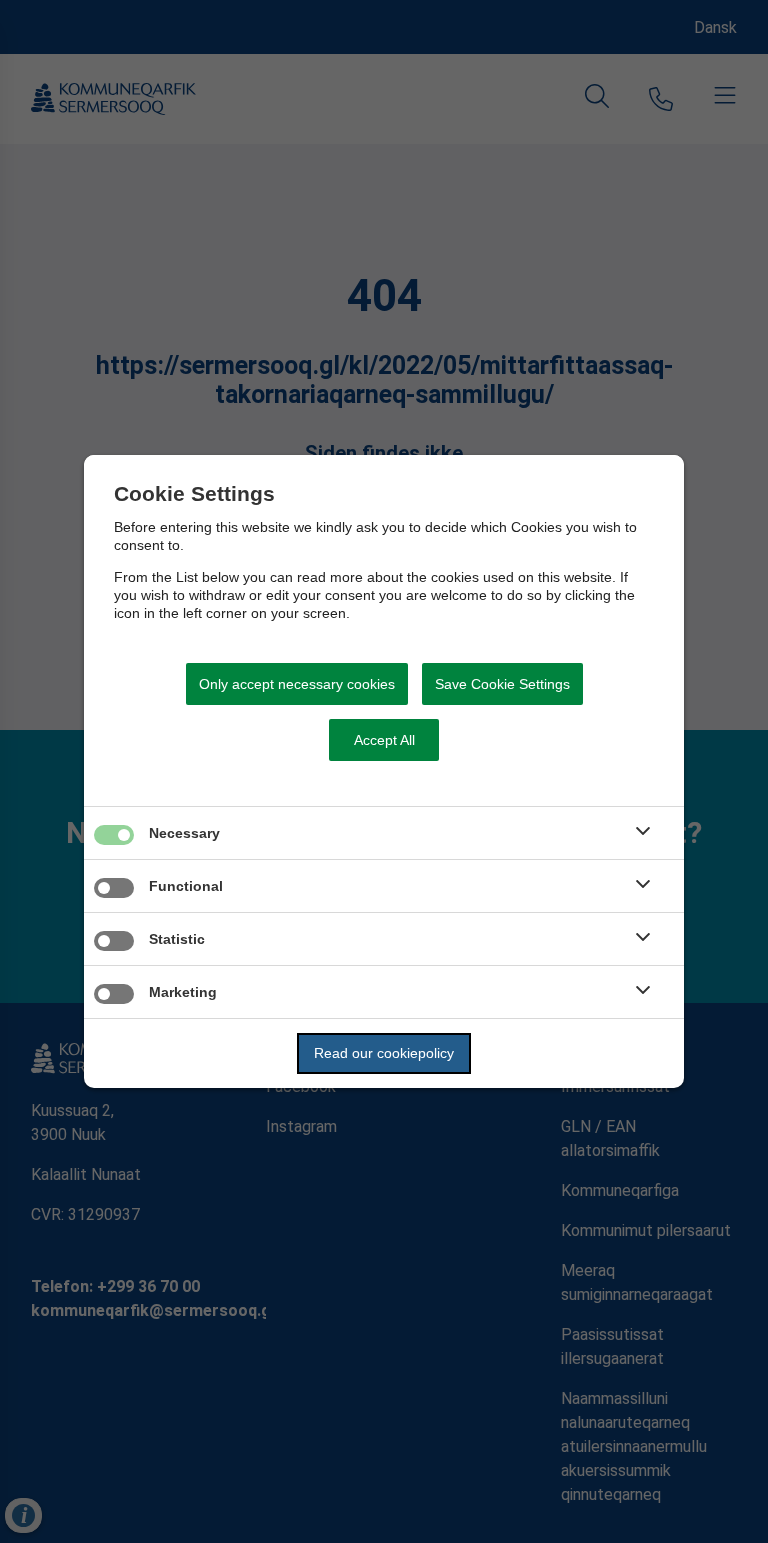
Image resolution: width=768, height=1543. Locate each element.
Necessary (184, 833)
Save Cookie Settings (502, 684)
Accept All (384, 740)
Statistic (177, 939)
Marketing (183, 992)
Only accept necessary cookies (297, 684)
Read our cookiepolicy (384, 1053)
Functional (186, 886)
